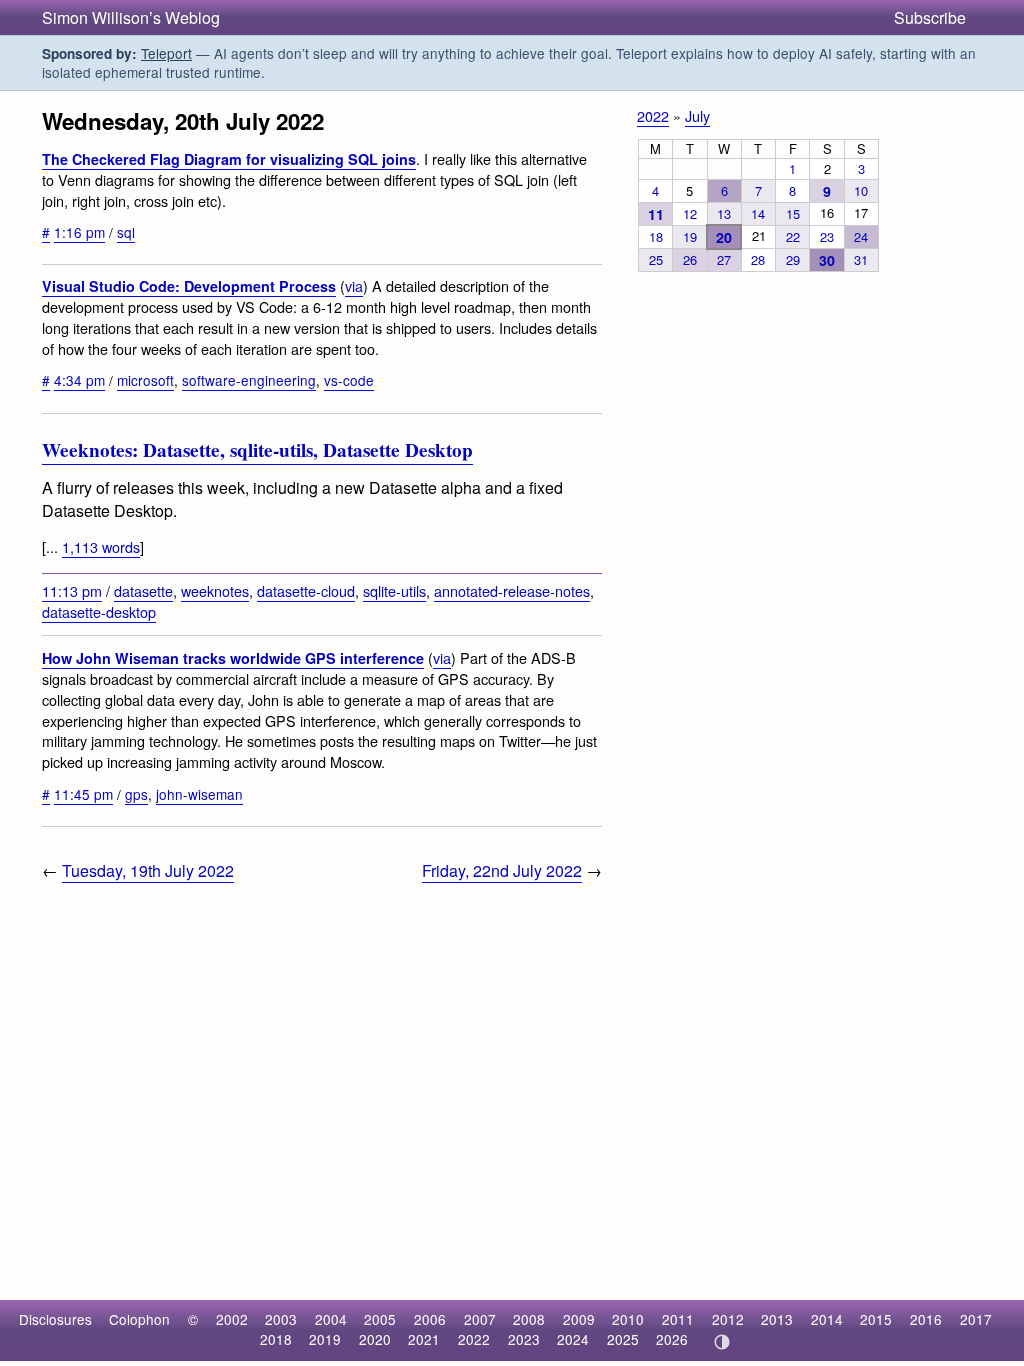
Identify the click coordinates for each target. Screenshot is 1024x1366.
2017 (976, 1319)
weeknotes (215, 590)
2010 (628, 1319)
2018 (276, 1339)
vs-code (349, 380)
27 (724, 259)
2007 (480, 1319)
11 (656, 214)
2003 (281, 1319)
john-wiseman (199, 794)
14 (758, 213)
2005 (380, 1319)
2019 (325, 1339)
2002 (232, 1319)
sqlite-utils (394, 590)
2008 (529, 1319)
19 (690, 236)
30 (827, 260)
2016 (926, 1319)
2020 (375, 1339)
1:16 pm (79, 232)
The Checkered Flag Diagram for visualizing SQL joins (229, 159)
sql (126, 232)
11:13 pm (72, 590)
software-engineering (249, 380)
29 (793, 259)
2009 (579, 1319)
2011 (678, 1319)
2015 (876, 1319)
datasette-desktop (99, 611)
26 (690, 259)
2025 (623, 1339)
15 (793, 213)
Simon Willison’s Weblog (131, 17)
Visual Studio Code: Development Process (189, 286)
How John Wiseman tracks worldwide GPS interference (233, 658)
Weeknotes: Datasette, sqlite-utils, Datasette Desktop (257, 450)
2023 (524, 1339)
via (354, 285)
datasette (143, 590)
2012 (728, 1319)
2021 (424, 1339)
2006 (430, 1319)
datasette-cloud (306, 590)
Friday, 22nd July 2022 (502, 870)
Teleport (166, 53)
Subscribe (930, 17)
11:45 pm (83, 794)
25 (656, 259)
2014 (827, 1319)
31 (861, 259)
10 (861, 190)
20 (724, 237)
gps (136, 794)
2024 (573, 1339)
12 (690, 213)
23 (827, 236)
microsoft (145, 380)
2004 (331, 1319)
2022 (653, 115)
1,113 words (101, 546)
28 (758, 259)
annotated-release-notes (512, 590)
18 (656, 236)
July (697, 115)
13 (724, 213)
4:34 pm (79, 380)
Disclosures (55, 1319)
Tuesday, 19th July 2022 (148, 870)
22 (793, 236)
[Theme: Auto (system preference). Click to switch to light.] (721, 1342)
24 (861, 236)
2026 (672, 1339)
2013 (777, 1319)
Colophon (139, 1319)
